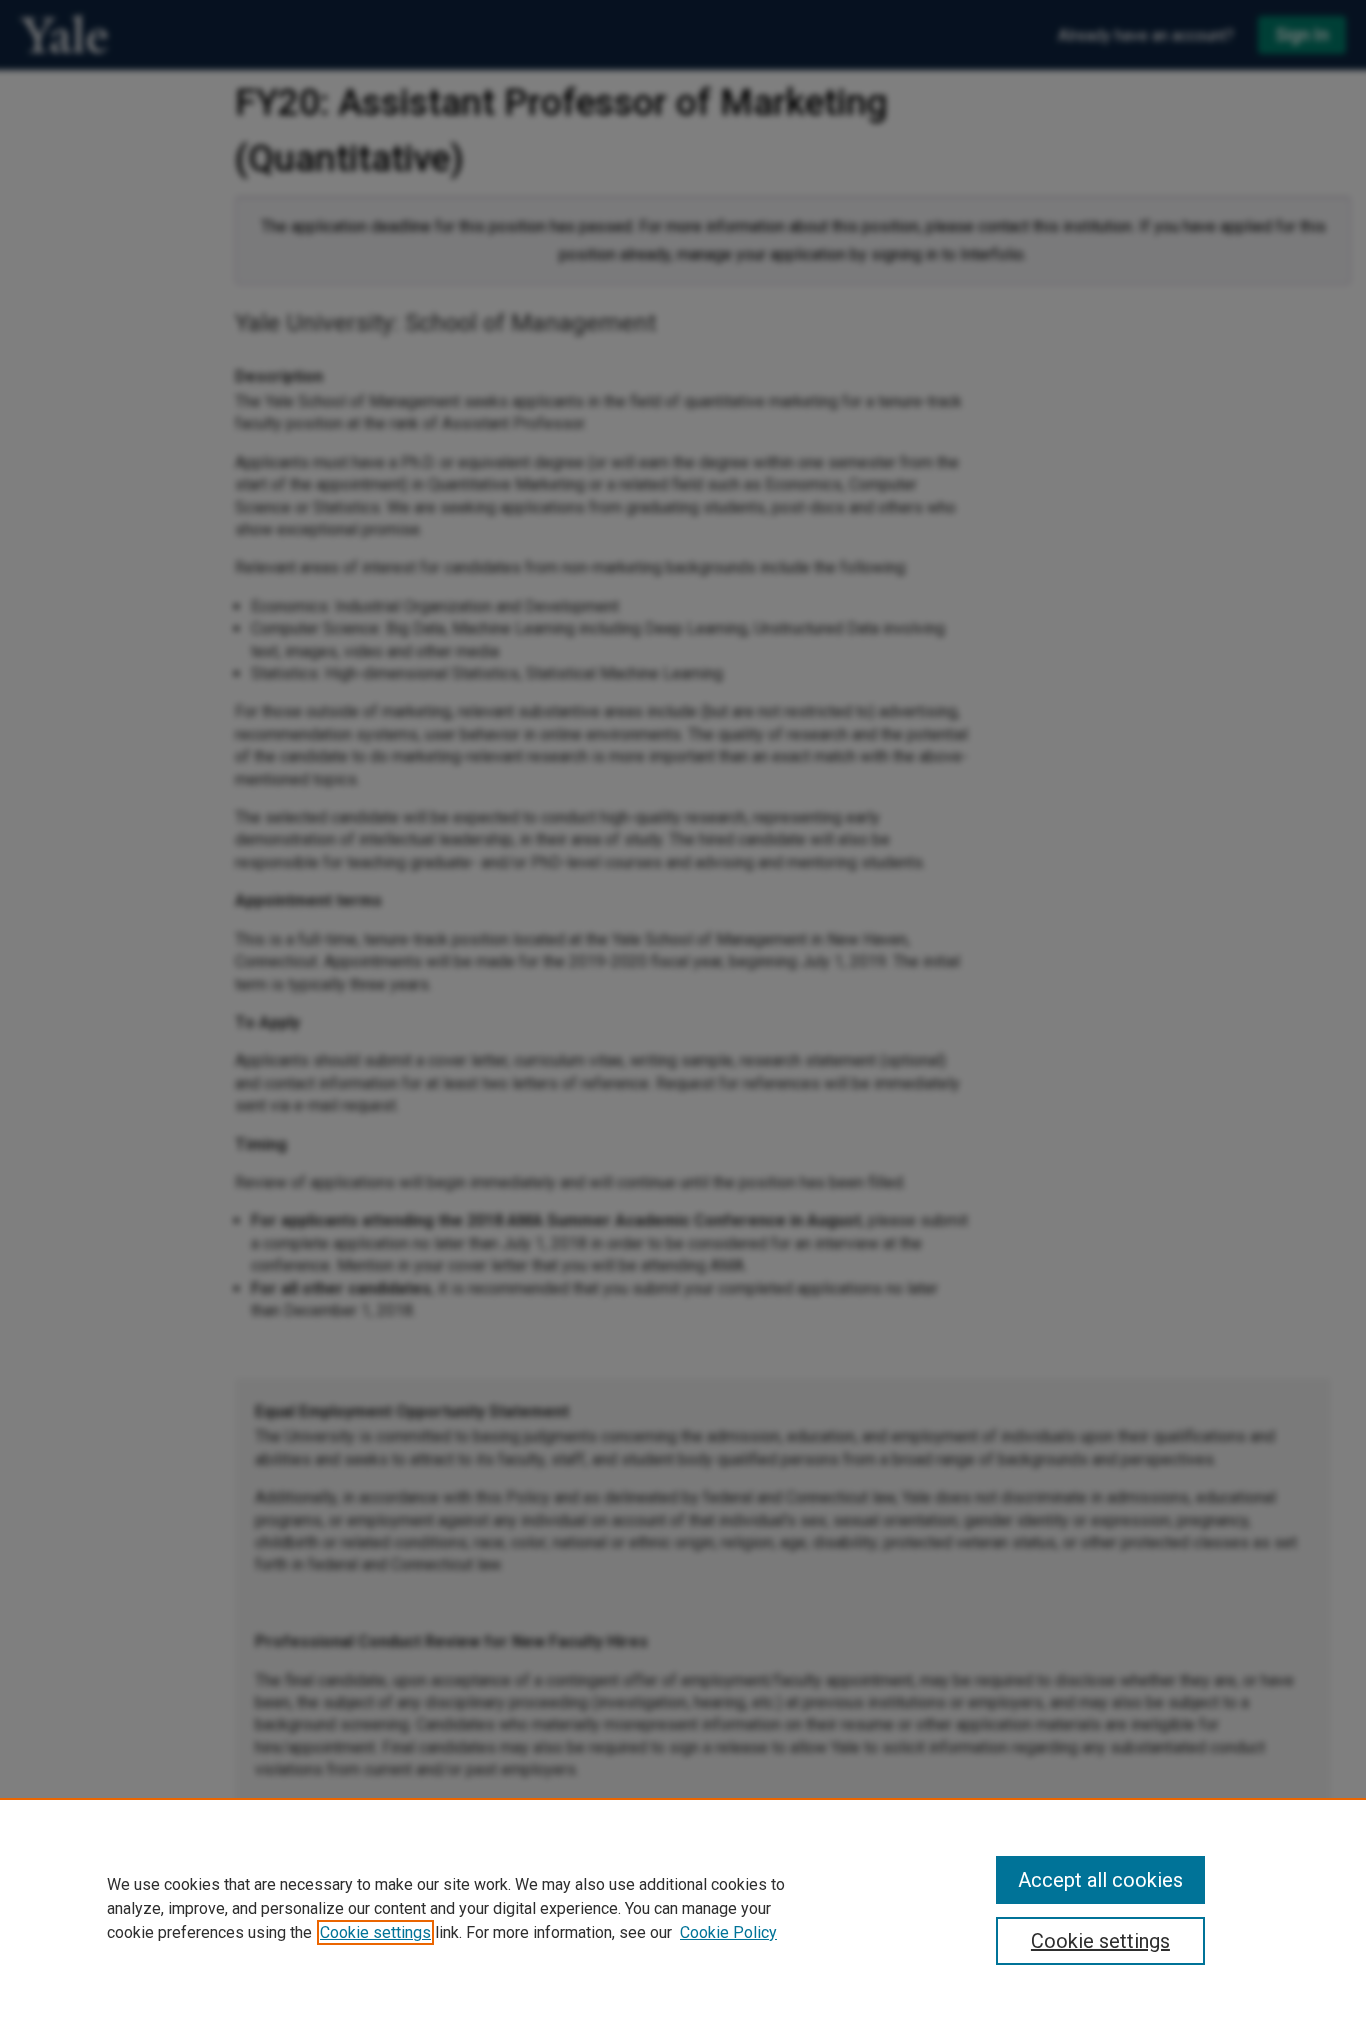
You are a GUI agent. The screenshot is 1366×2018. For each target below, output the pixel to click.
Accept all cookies (1100, 1880)
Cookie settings (375, 1932)
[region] (683, 1908)
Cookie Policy (728, 1932)
